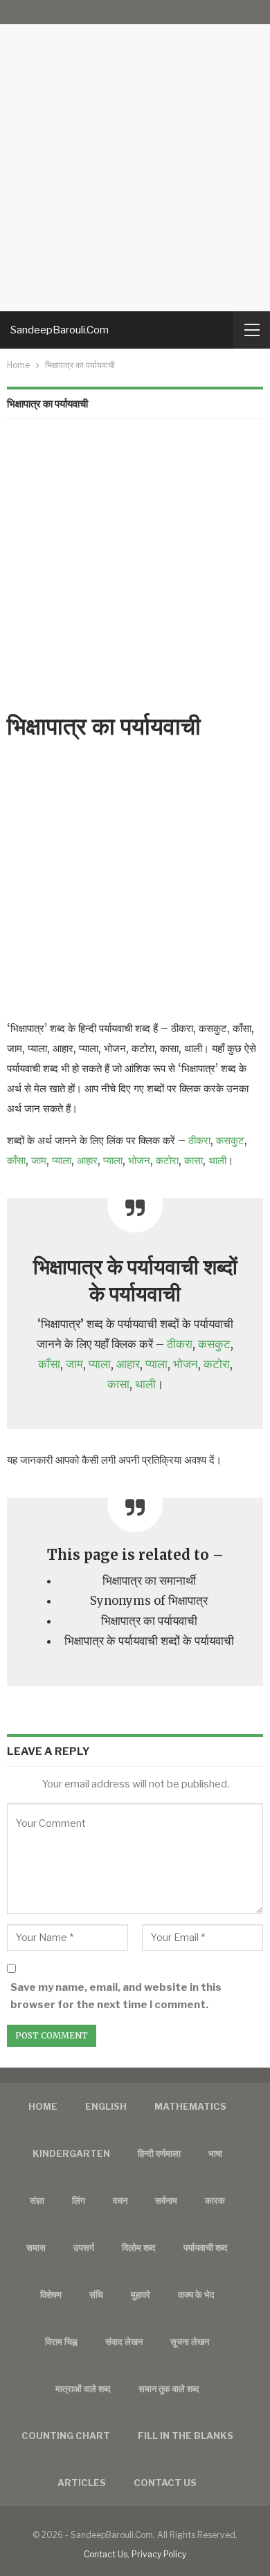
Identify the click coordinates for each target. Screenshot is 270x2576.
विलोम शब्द (139, 2247)
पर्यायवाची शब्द (206, 2247)
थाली (217, 1160)
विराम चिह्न (61, 2342)
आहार (87, 1160)
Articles (82, 2483)
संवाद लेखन (124, 2342)
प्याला (62, 1160)
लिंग (79, 2200)
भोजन (139, 1160)
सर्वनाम (166, 2200)
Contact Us (106, 2554)
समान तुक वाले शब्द (169, 2389)
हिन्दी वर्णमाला (159, 2153)
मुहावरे (141, 2294)
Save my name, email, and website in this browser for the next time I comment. (116, 1996)
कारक (215, 2200)
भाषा (215, 2153)
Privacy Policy (159, 2554)
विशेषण (51, 2294)
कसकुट (230, 1140)
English (106, 2106)
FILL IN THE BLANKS (186, 2436)
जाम (39, 1160)
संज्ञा (37, 2200)
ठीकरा (199, 1140)
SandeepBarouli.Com (60, 330)
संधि (96, 2294)
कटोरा (167, 1160)
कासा (193, 1160)
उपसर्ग (84, 2247)
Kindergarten (71, 2153)
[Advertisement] (135, 156)
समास (36, 2247)
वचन (120, 2200)
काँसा (16, 1160)
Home (43, 2106)
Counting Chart (66, 2436)
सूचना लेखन (190, 2342)
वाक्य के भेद (196, 2294)
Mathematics (190, 2106)
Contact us (165, 2483)
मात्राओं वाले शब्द (83, 2389)
